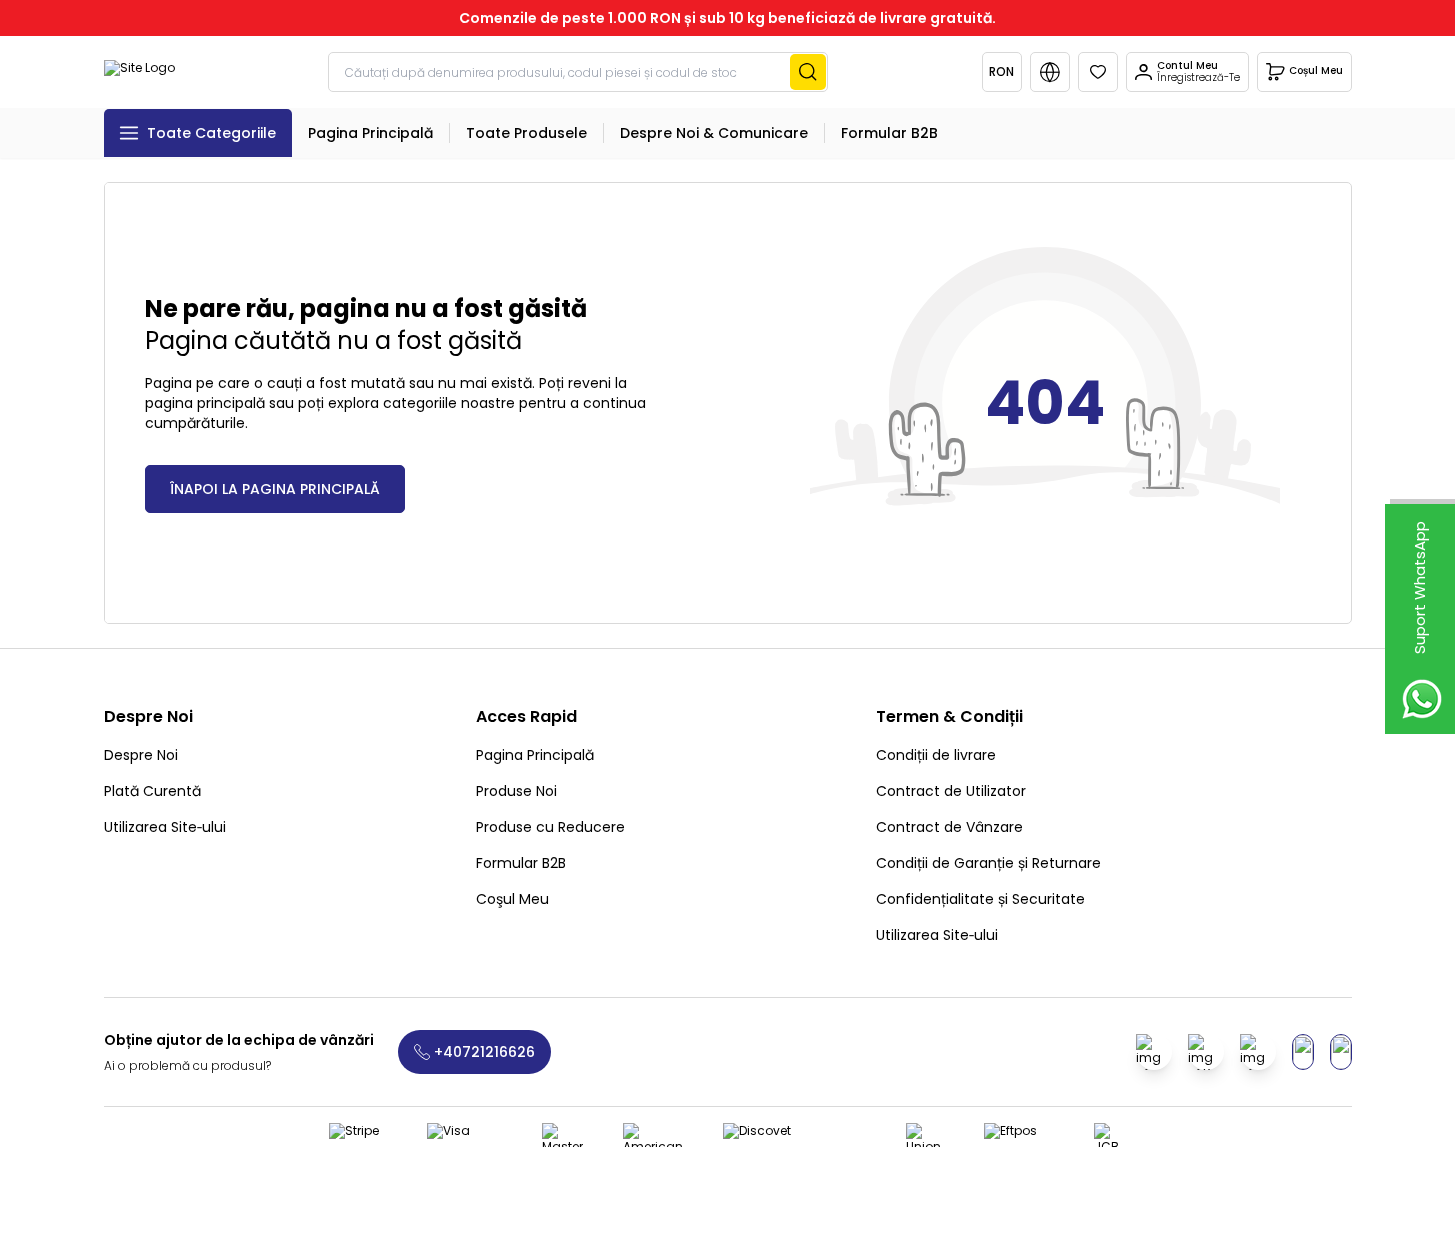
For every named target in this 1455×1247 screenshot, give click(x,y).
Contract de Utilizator (951, 791)
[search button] (808, 72)
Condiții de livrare (936, 755)
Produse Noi (516, 791)
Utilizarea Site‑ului (165, 827)
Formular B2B (521, 863)
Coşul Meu (512, 899)
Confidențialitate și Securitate (980, 899)
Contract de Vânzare (949, 827)
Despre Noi (141, 755)
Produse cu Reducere (550, 827)
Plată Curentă (152, 791)
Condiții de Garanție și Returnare (988, 863)
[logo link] (139, 72)
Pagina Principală (535, 755)
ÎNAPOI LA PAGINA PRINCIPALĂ (275, 489)
